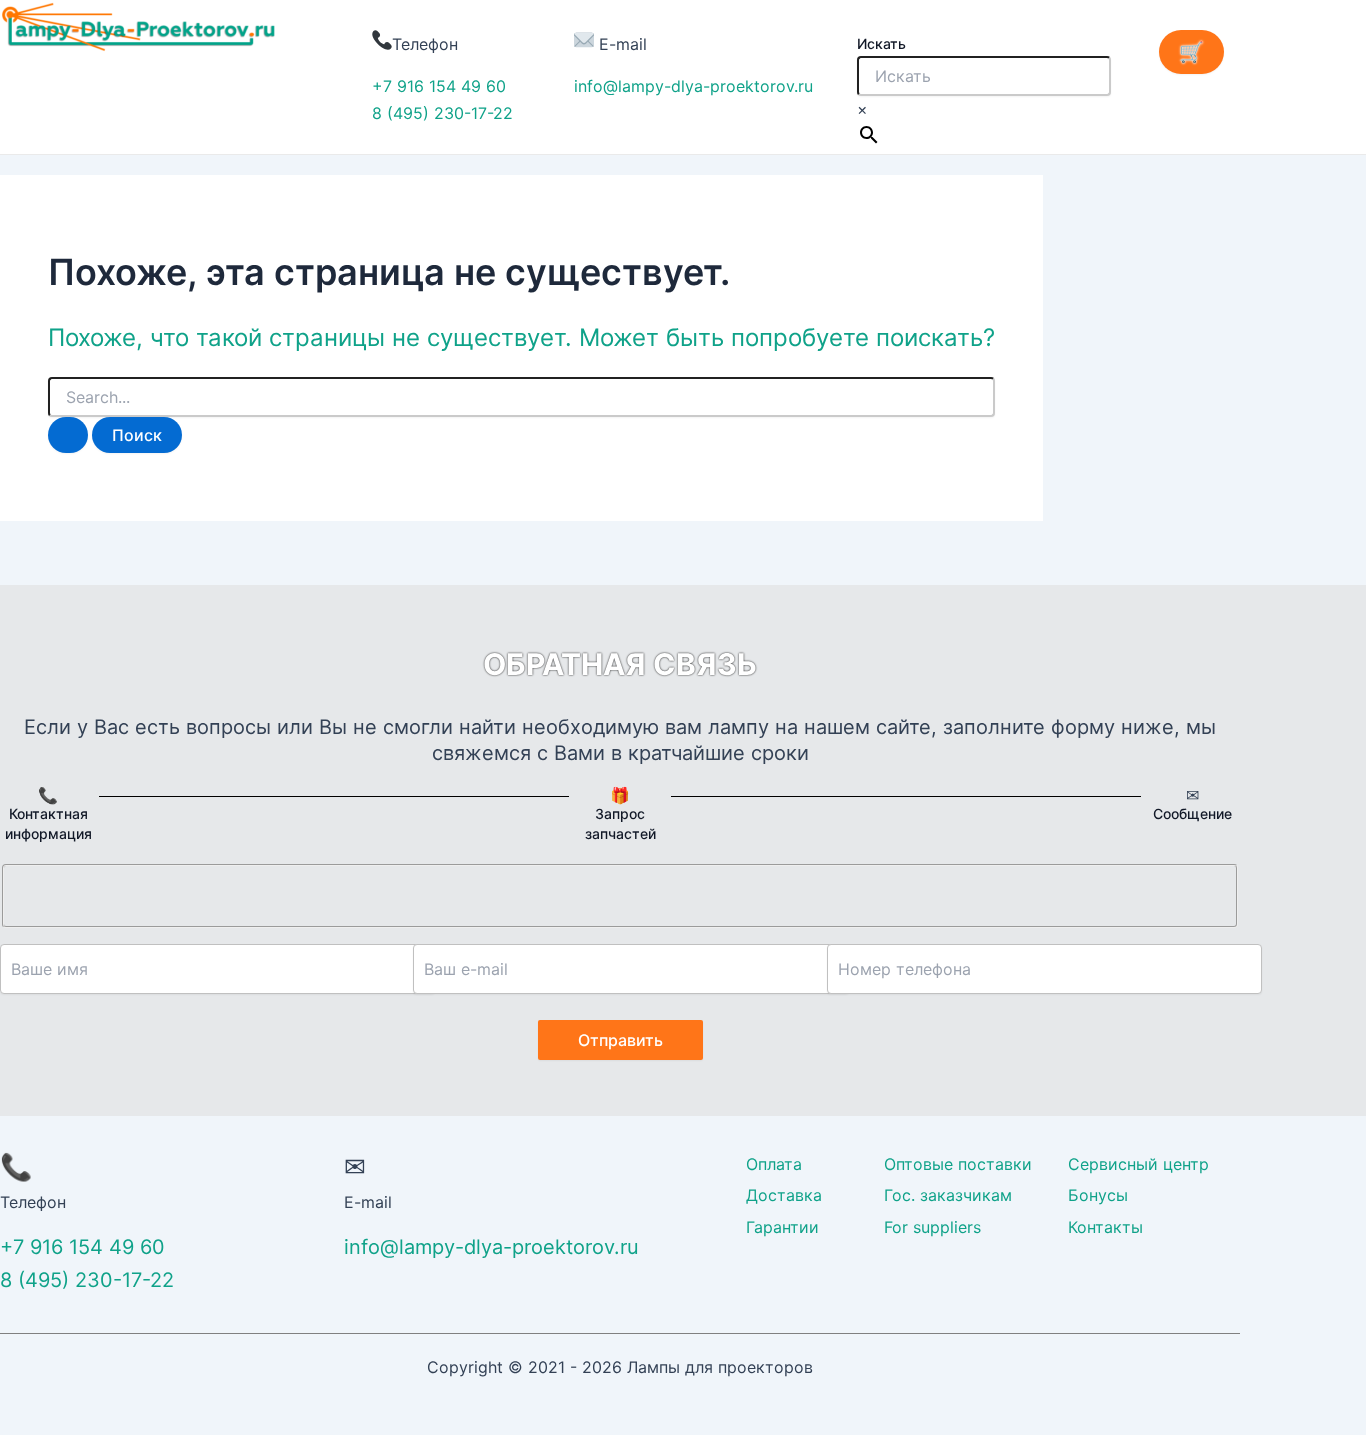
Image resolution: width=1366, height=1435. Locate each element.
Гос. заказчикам (948, 1195)
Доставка (784, 1195)
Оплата (774, 1164)
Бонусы (1098, 1195)
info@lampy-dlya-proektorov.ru (693, 86)
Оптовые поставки (958, 1164)
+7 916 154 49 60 (439, 86)
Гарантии (782, 1227)
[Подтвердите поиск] (68, 435)
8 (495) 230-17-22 (442, 113)
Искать (881, 43)
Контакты (1105, 1227)
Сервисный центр (1138, 1164)
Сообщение (1192, 813)
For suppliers (932, 1227)
